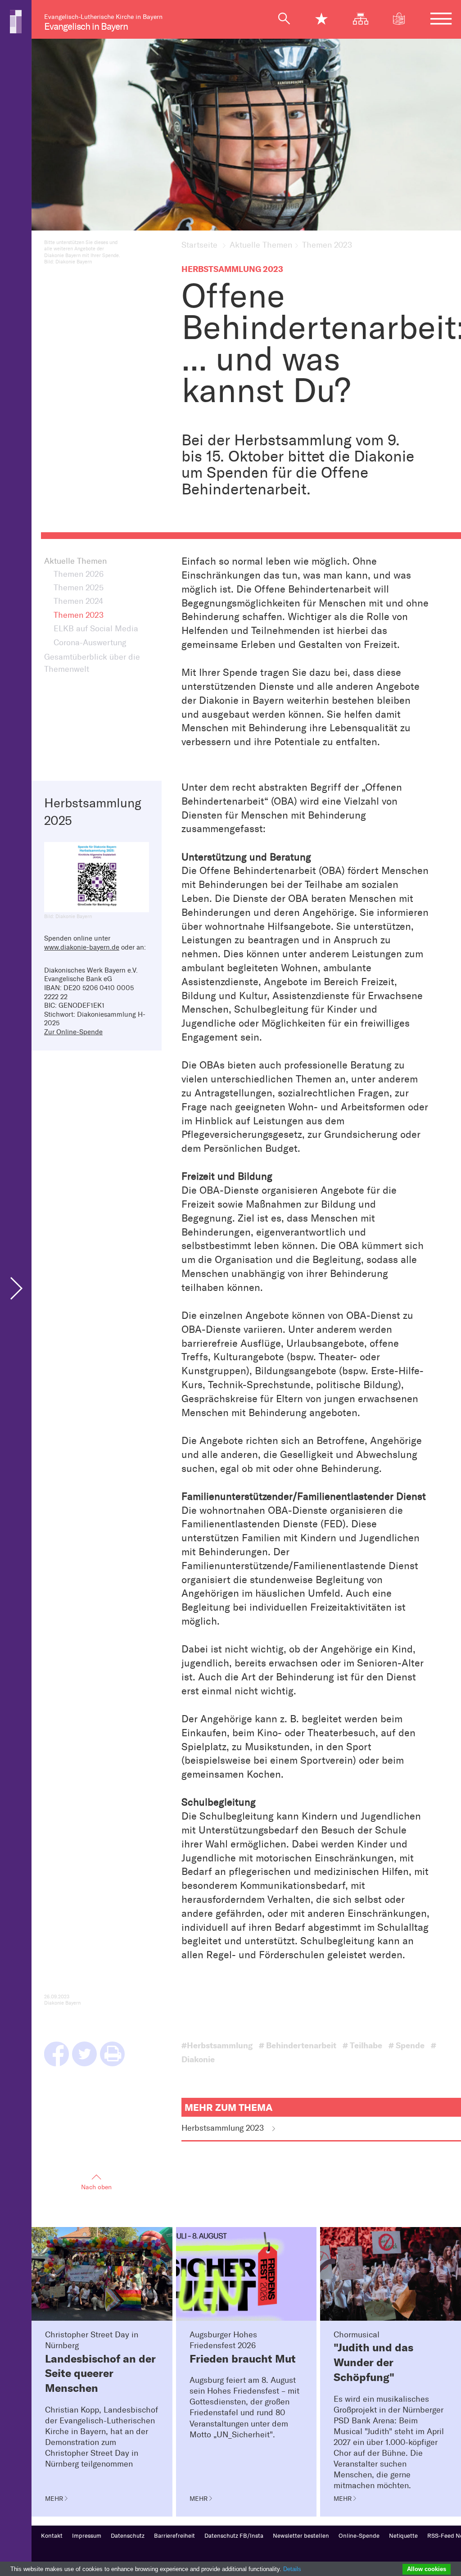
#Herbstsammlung (217, 2046)
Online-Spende (359, 2536)
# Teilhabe (362, 2046)
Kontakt (52, 2536)
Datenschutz (128, 2536)
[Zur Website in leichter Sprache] (404, 19)
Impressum (87, 2536)
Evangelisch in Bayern (86, 26)
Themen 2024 (78, 601)
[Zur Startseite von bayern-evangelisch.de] (16, 21)
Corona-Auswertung (90, 643)
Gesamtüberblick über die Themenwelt (92, 663)
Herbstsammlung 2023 (224, 2128)
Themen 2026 (79, 574)
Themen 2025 (79, 588)
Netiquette (403, 2536)
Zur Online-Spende (73, 1032)
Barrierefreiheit (174, 2536)
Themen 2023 (79, 615)
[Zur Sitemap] (365, 19)
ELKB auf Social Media (96, 629)
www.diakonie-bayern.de (82, 947)
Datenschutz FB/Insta (234, 2536)
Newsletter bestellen (301, 2536)
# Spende (407, 2046)
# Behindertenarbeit (298, 2046)
